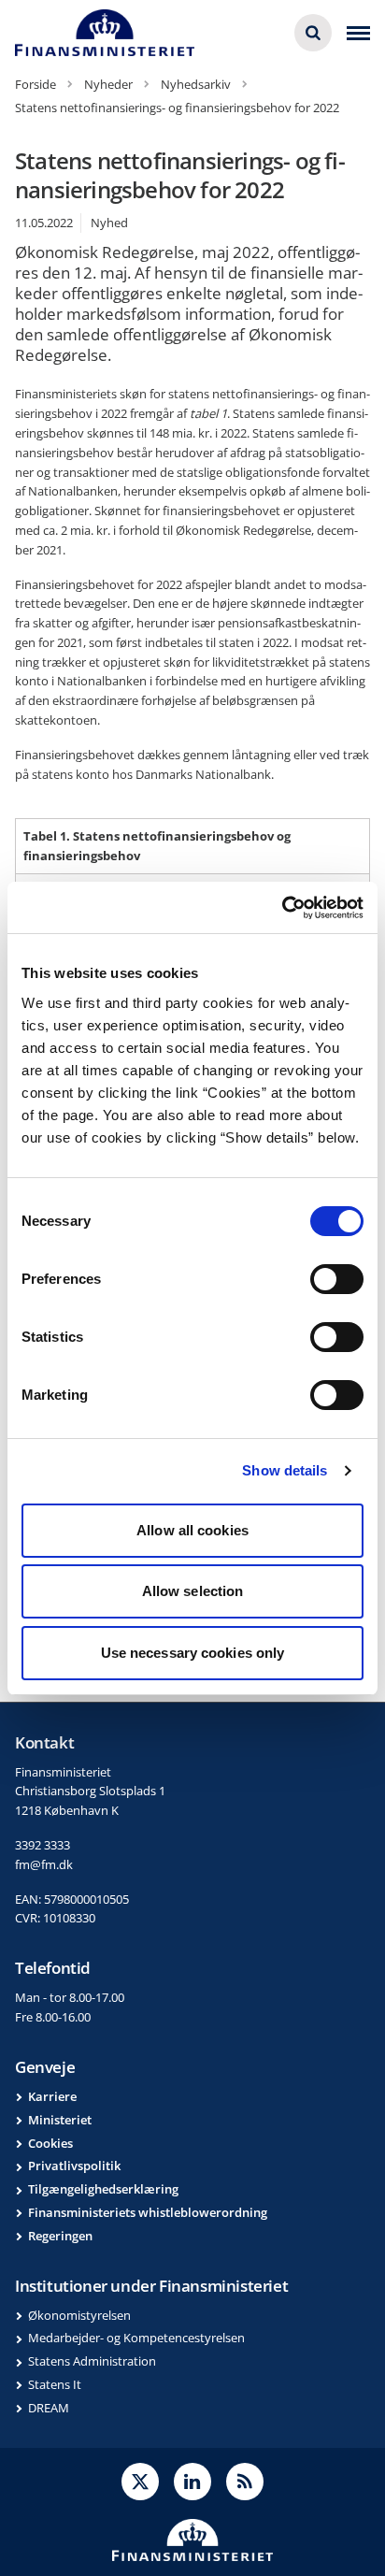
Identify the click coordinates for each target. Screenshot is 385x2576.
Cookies (50, 2143)
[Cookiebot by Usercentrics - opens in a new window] (282, 908)
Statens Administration (92, 2361)
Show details (285, 1470)
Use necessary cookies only (193, 1653)
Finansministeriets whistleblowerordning (148, 2212)
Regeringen (60, 2236)
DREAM (49, 2408)
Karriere (52, 2096)
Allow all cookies (192, 1530)
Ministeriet (60, 2120)
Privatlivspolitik (74, 2166)
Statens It (55, 2384)
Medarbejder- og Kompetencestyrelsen (136, 2338)
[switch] (337, 1279)
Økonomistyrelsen (79, 2315)
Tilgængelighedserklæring (103, 2189)
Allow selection (193, 1591)
